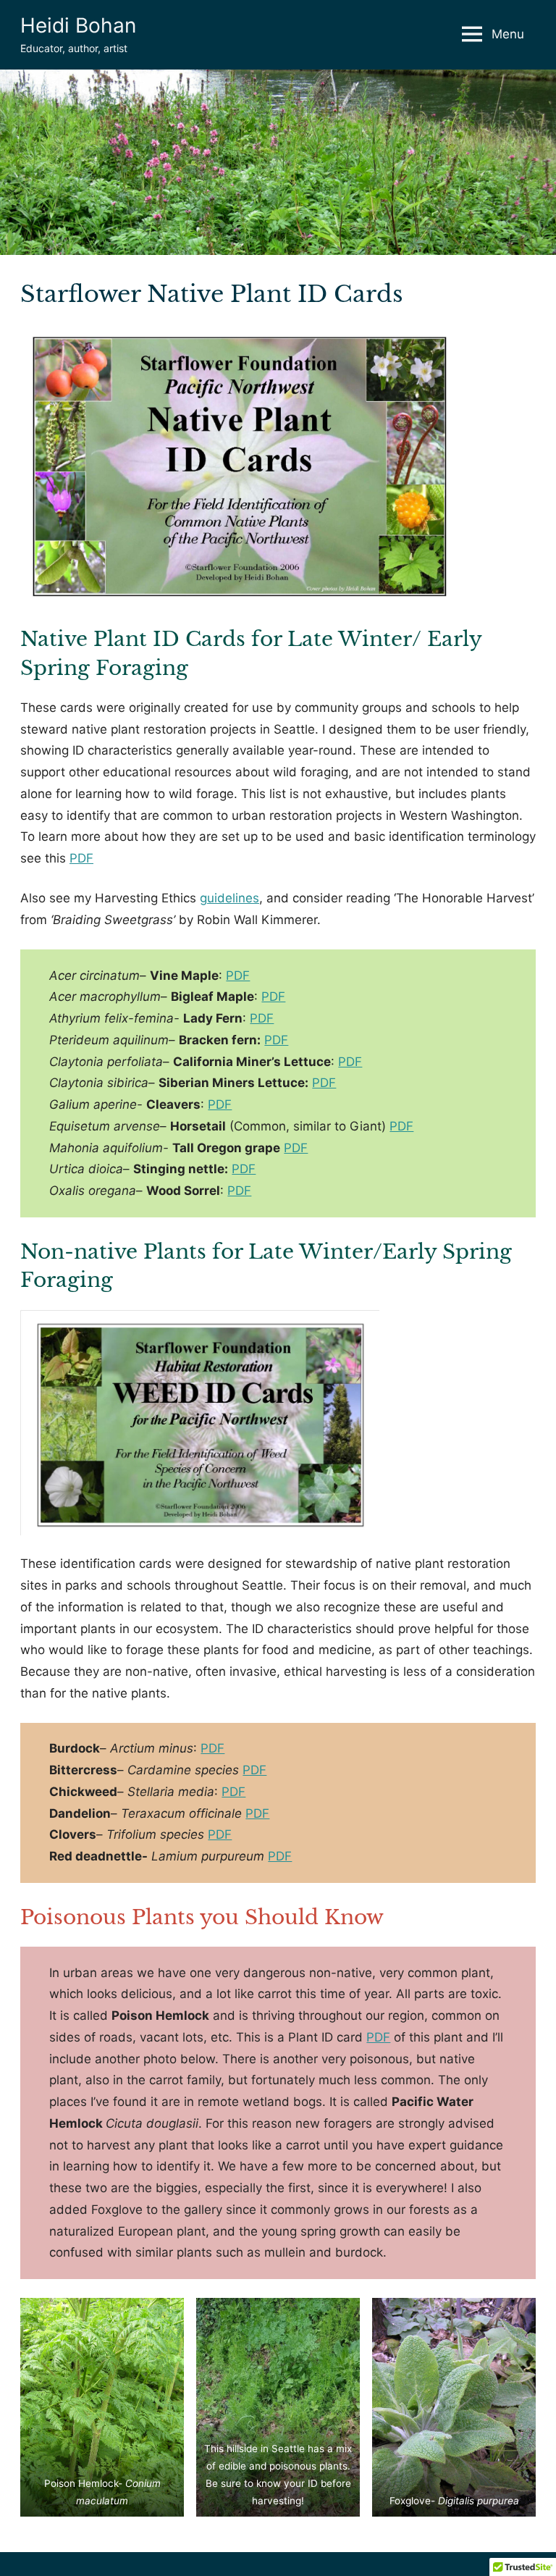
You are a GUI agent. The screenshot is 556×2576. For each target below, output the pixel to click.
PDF (81, 858)
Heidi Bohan (78, 25)
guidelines (229, 898)
